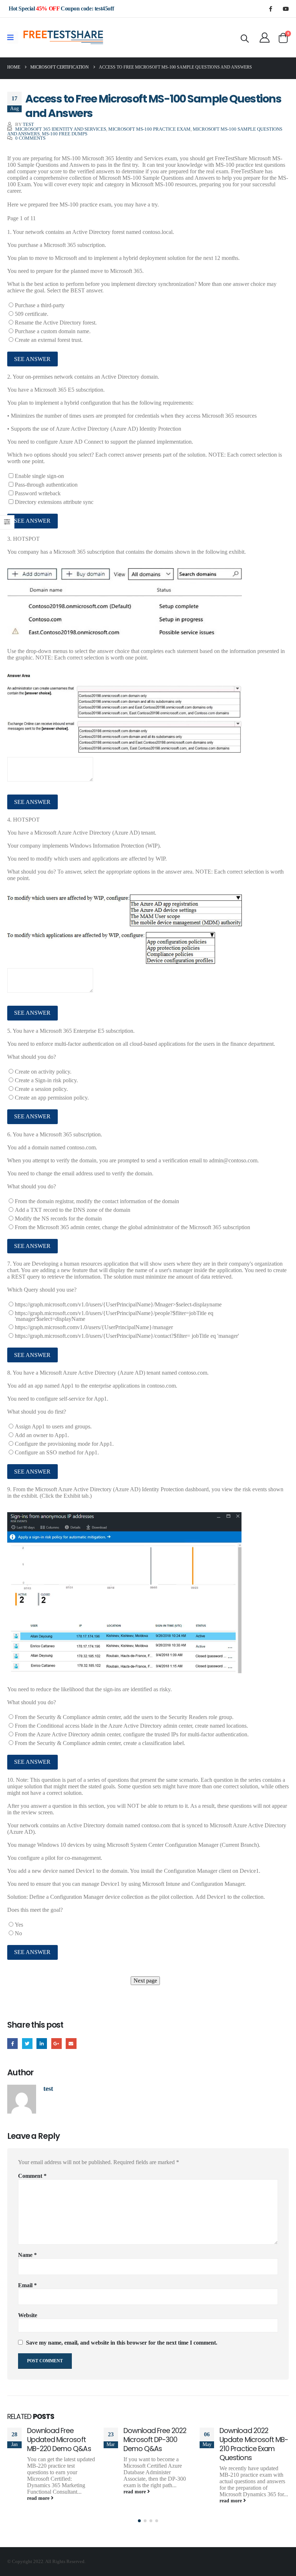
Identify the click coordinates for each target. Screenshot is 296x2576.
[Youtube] (286, 9)
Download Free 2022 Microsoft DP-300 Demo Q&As (155, 2440)
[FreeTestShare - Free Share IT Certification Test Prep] (64, 38)
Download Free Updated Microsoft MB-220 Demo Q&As (59, 2440)
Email (71, 2043)
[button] (139, 2521)
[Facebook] (270, 9)
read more (39, 2498)
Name (27, 2255)
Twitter (27, 2043)
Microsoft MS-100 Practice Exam (149, 129)
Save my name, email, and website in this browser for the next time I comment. (122, 2343)
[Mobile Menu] (13, 38)
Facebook (12, 2043)
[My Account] (265, 38)
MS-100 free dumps (65, 134)
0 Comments (30, 138)
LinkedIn (42, 2043)
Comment (32, 2176)
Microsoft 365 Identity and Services (61, 129)
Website (28, 2315)
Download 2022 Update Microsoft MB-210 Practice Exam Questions (254, 2444)
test (28, 125)
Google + (56, 2043)
